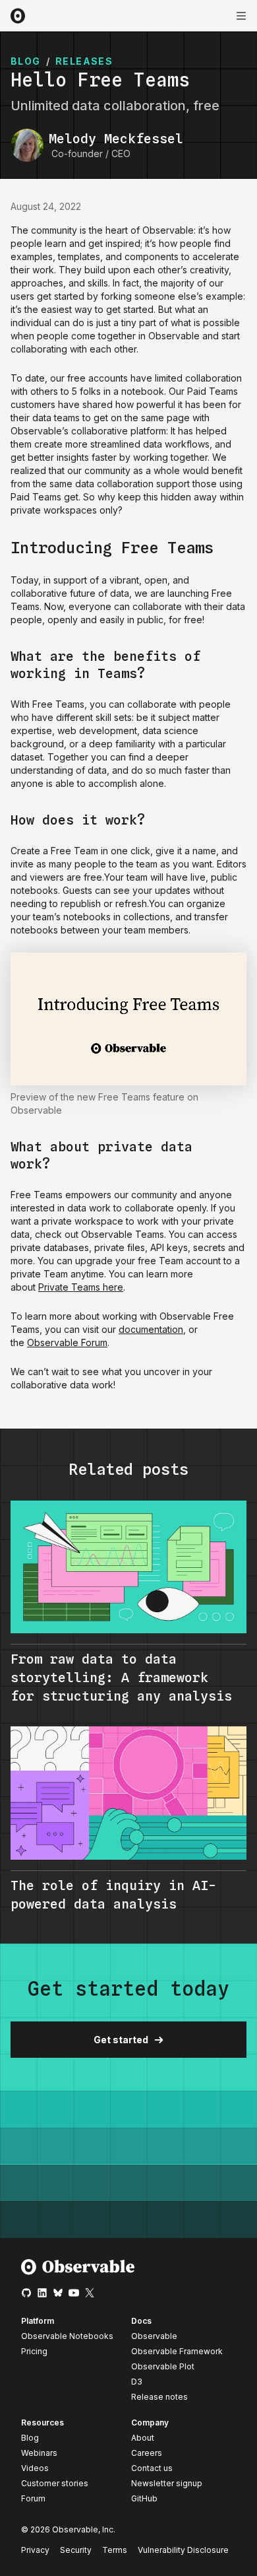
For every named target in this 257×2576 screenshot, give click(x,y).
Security (76, 2550)
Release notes (159, 2397)
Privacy (35, 2550)
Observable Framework (177, 2351)
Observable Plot (163, 2366)
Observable (154, 2336)
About (143, 2438)
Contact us (152, 2468)
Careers (147, 2453)
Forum (33, 2498)
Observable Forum (67, 1342)
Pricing (34, 2351)
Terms (115, 2550)
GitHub (144, 2498)
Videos (35, 2468)
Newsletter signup (167, 2484)
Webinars (39, 2453)
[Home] (78, 2272)
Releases (84, 61)
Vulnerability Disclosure (183, 2550)
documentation (151, 1329)
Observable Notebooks (67, 2336)
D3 (137, 2382)
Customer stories (55, 2483)
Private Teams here (81, 1287)
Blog (30, 2438)
